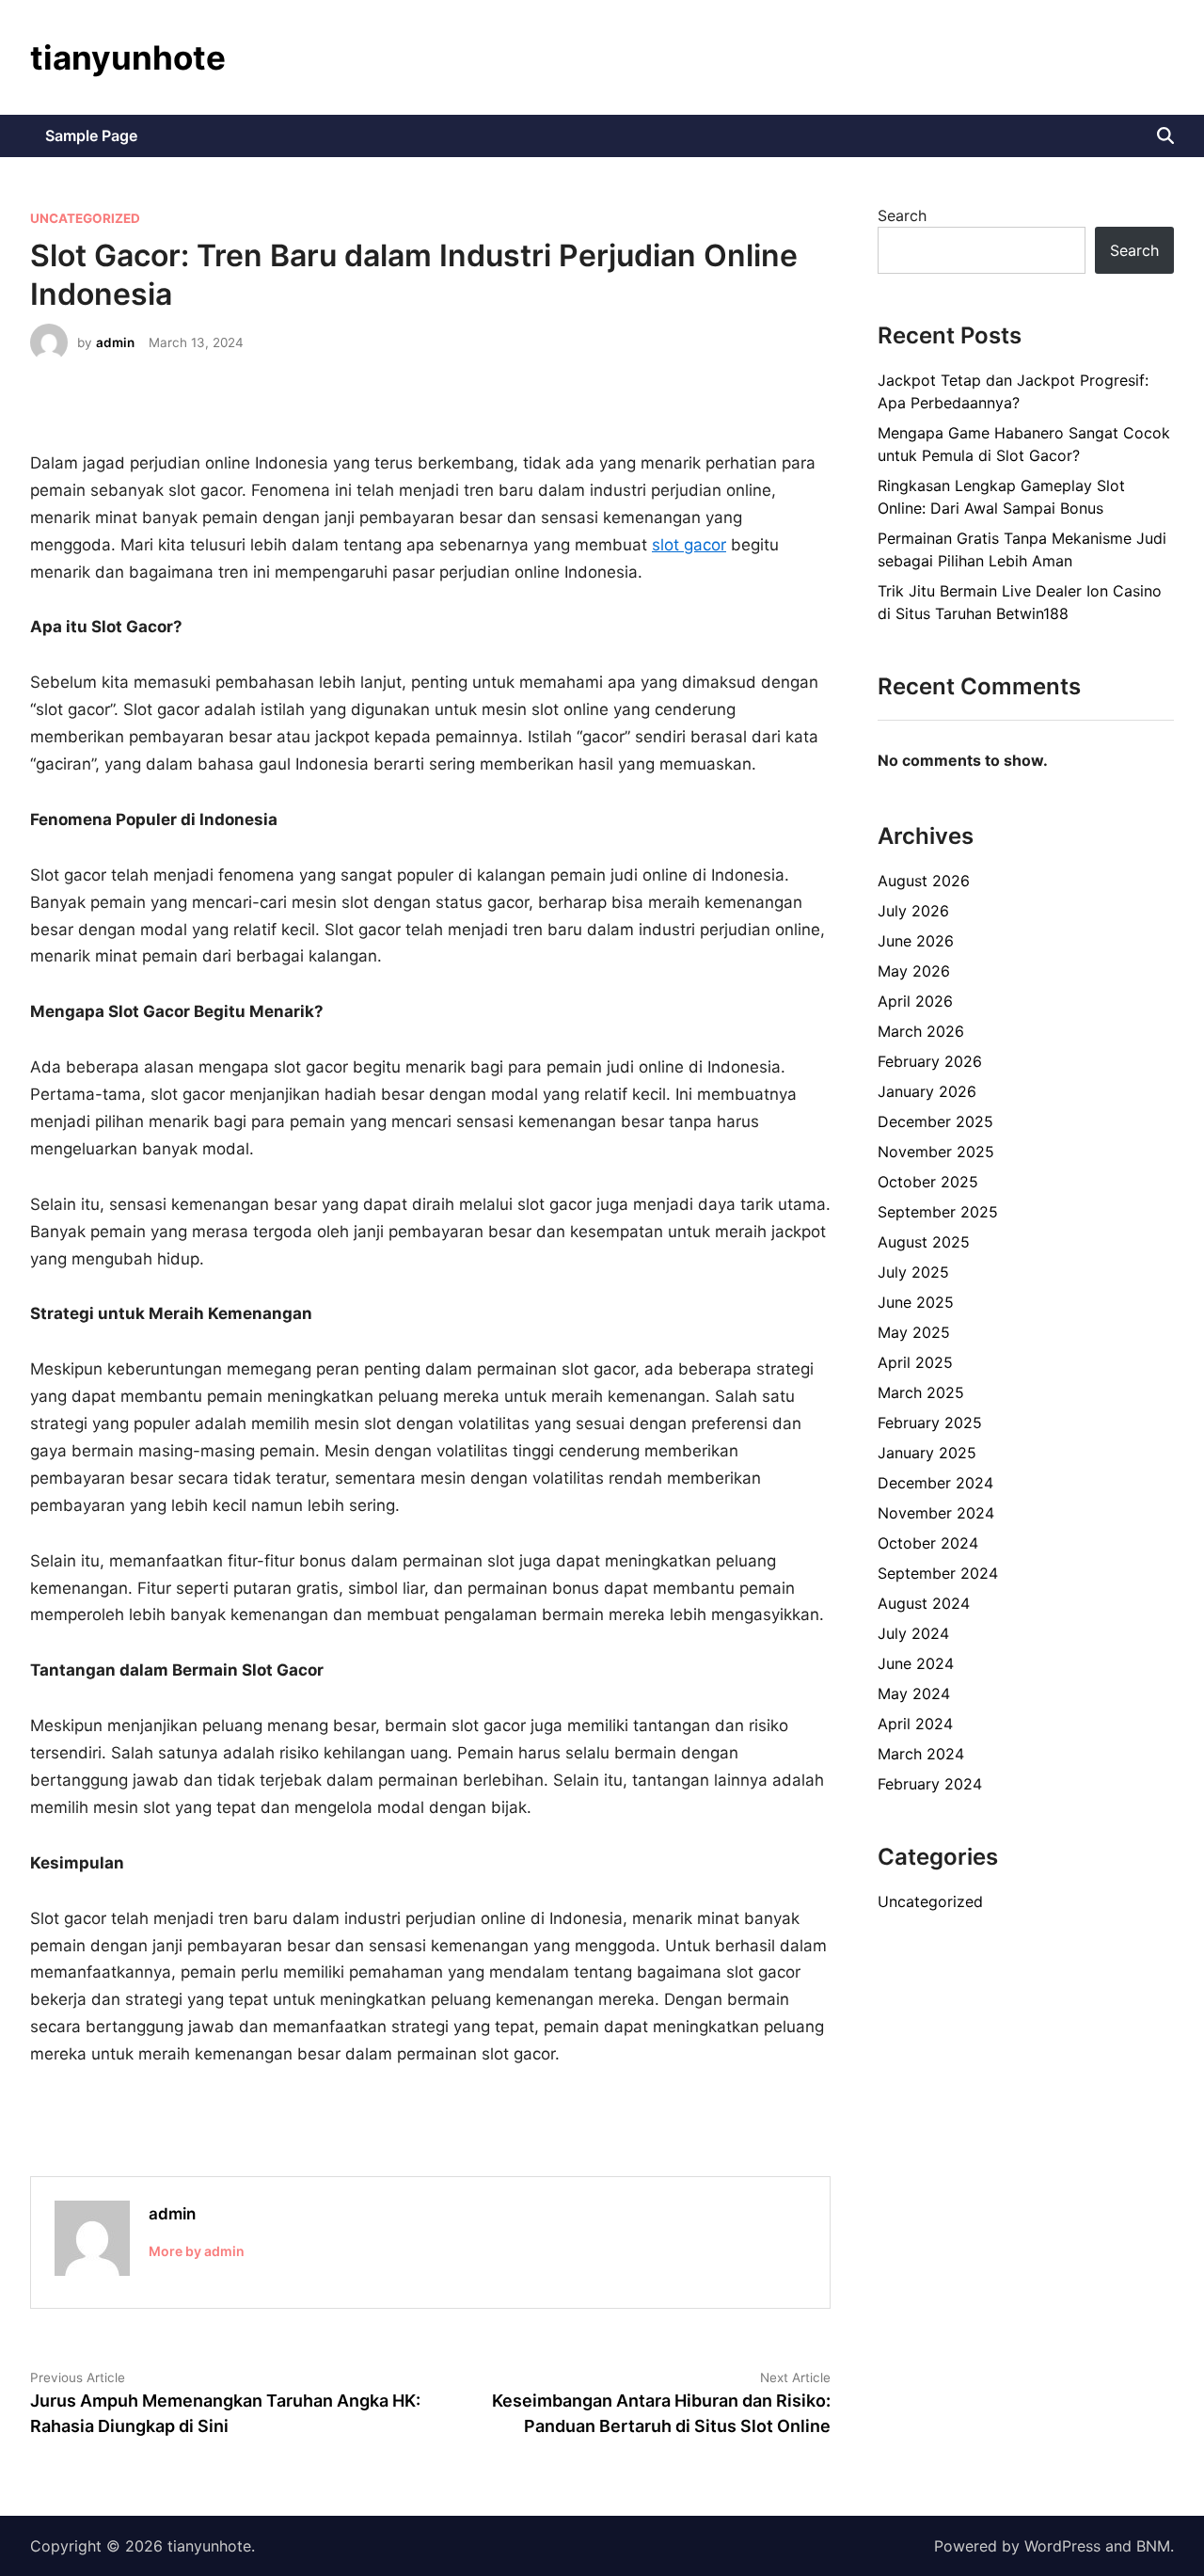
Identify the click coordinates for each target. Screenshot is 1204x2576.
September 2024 (938, 1573)
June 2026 (916, 941)
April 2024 (915, 1724)
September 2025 (938, 1212)
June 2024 (916, 1663)
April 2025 (915, 1362)
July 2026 (913, 911)
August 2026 (924, 881)
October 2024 (928, 1543)
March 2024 (921, 1754)
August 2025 (924, 1242)
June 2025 (916, 1302)
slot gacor (689, 545)
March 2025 (921, 1392)
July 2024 (913, 1633)
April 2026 (915, 1001)
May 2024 (914, 1693)
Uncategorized (85, 218)
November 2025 (936, 1152)
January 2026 (927, 1091)
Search (902, 215)
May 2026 (914, 971)
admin (115, 342)
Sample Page (91, 135)
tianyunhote (128, 57)
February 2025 (930, 1423)
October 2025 (928, 1182)
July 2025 (913, 1272)
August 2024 (924, 1603)
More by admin (197, 2251)
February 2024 (930, 1784)
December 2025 (935, 1121)
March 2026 (921, 1031)
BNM (1153, 2546)
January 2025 (927, 1453)
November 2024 (936, 1513)
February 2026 (930, 1061)
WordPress (1062, 2546)
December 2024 (935, 1483)
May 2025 (914, 1332)
